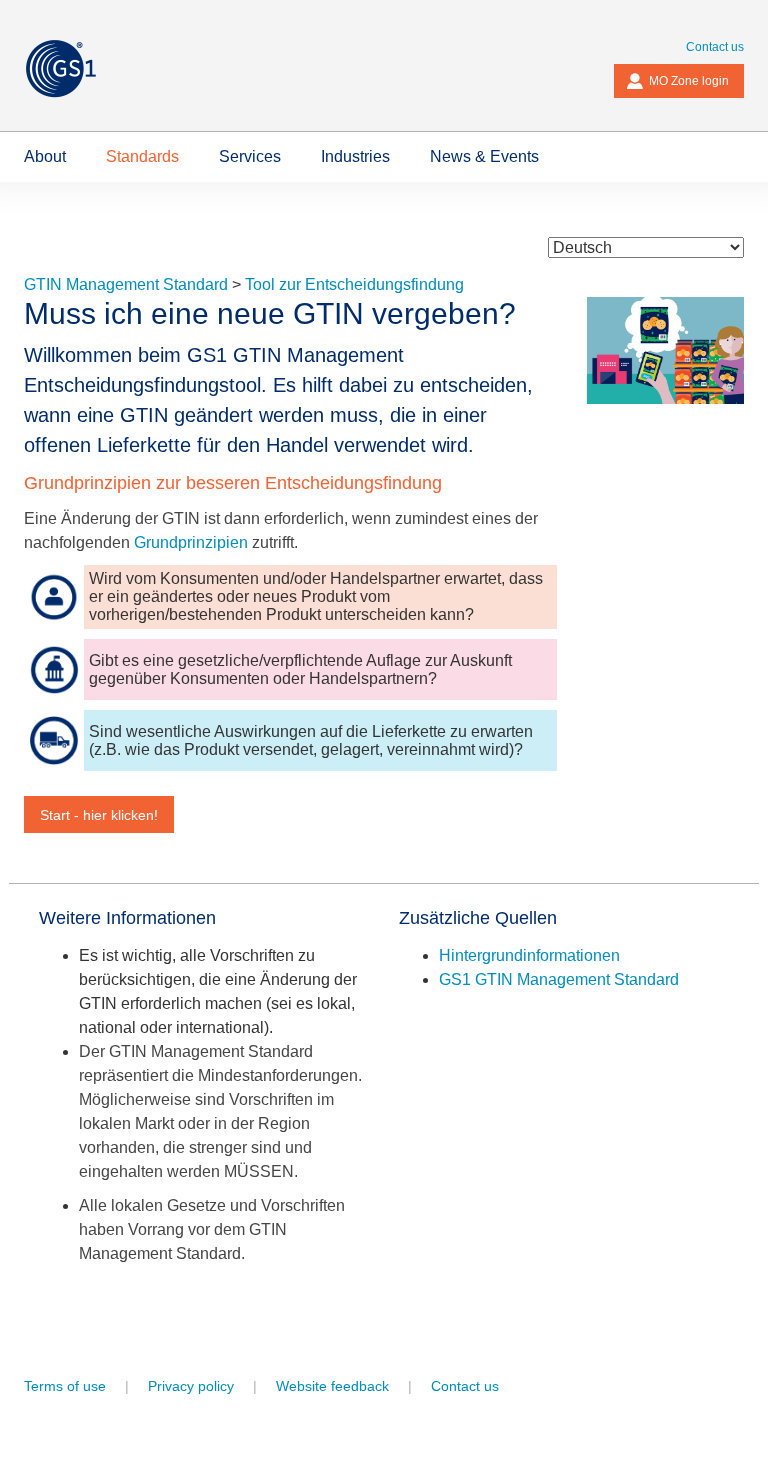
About (45, 156)
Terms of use (65, 1386)
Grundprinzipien (191, 542)
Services (250, 156)
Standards (142, 156)
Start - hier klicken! (99, 815)
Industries (355, 156)
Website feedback (332, 1386)
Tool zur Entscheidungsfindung (354, 284)
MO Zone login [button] (689, 81)
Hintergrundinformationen (529, 955)
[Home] (75, 68)
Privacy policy (191, 1386)
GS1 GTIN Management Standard (559, 979)
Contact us (715, 47)
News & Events (484, 156)
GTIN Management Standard (126, 284)
